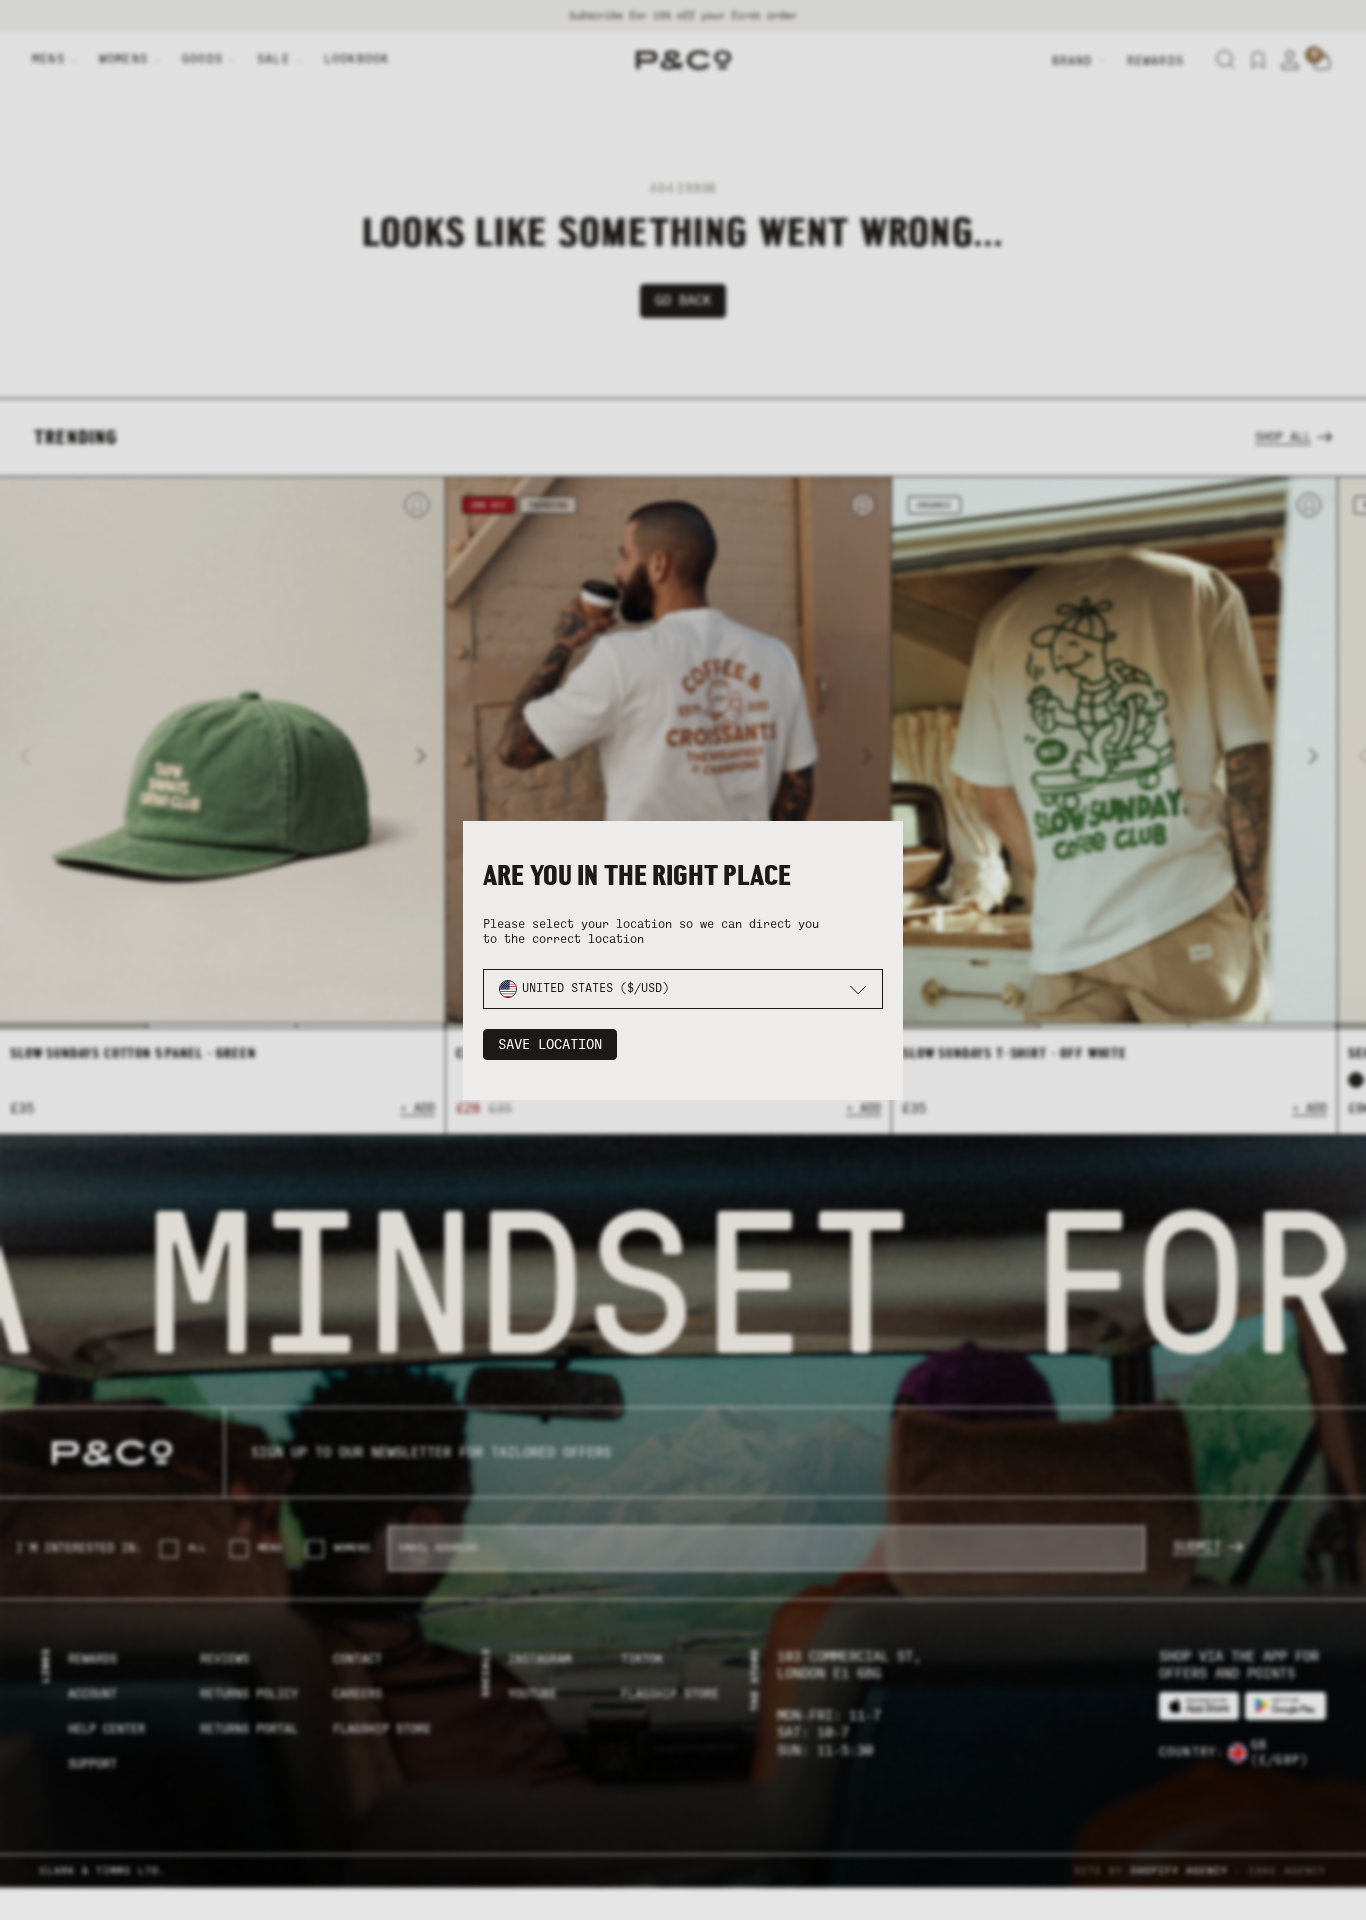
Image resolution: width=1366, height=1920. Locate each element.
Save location (550, 1044)
